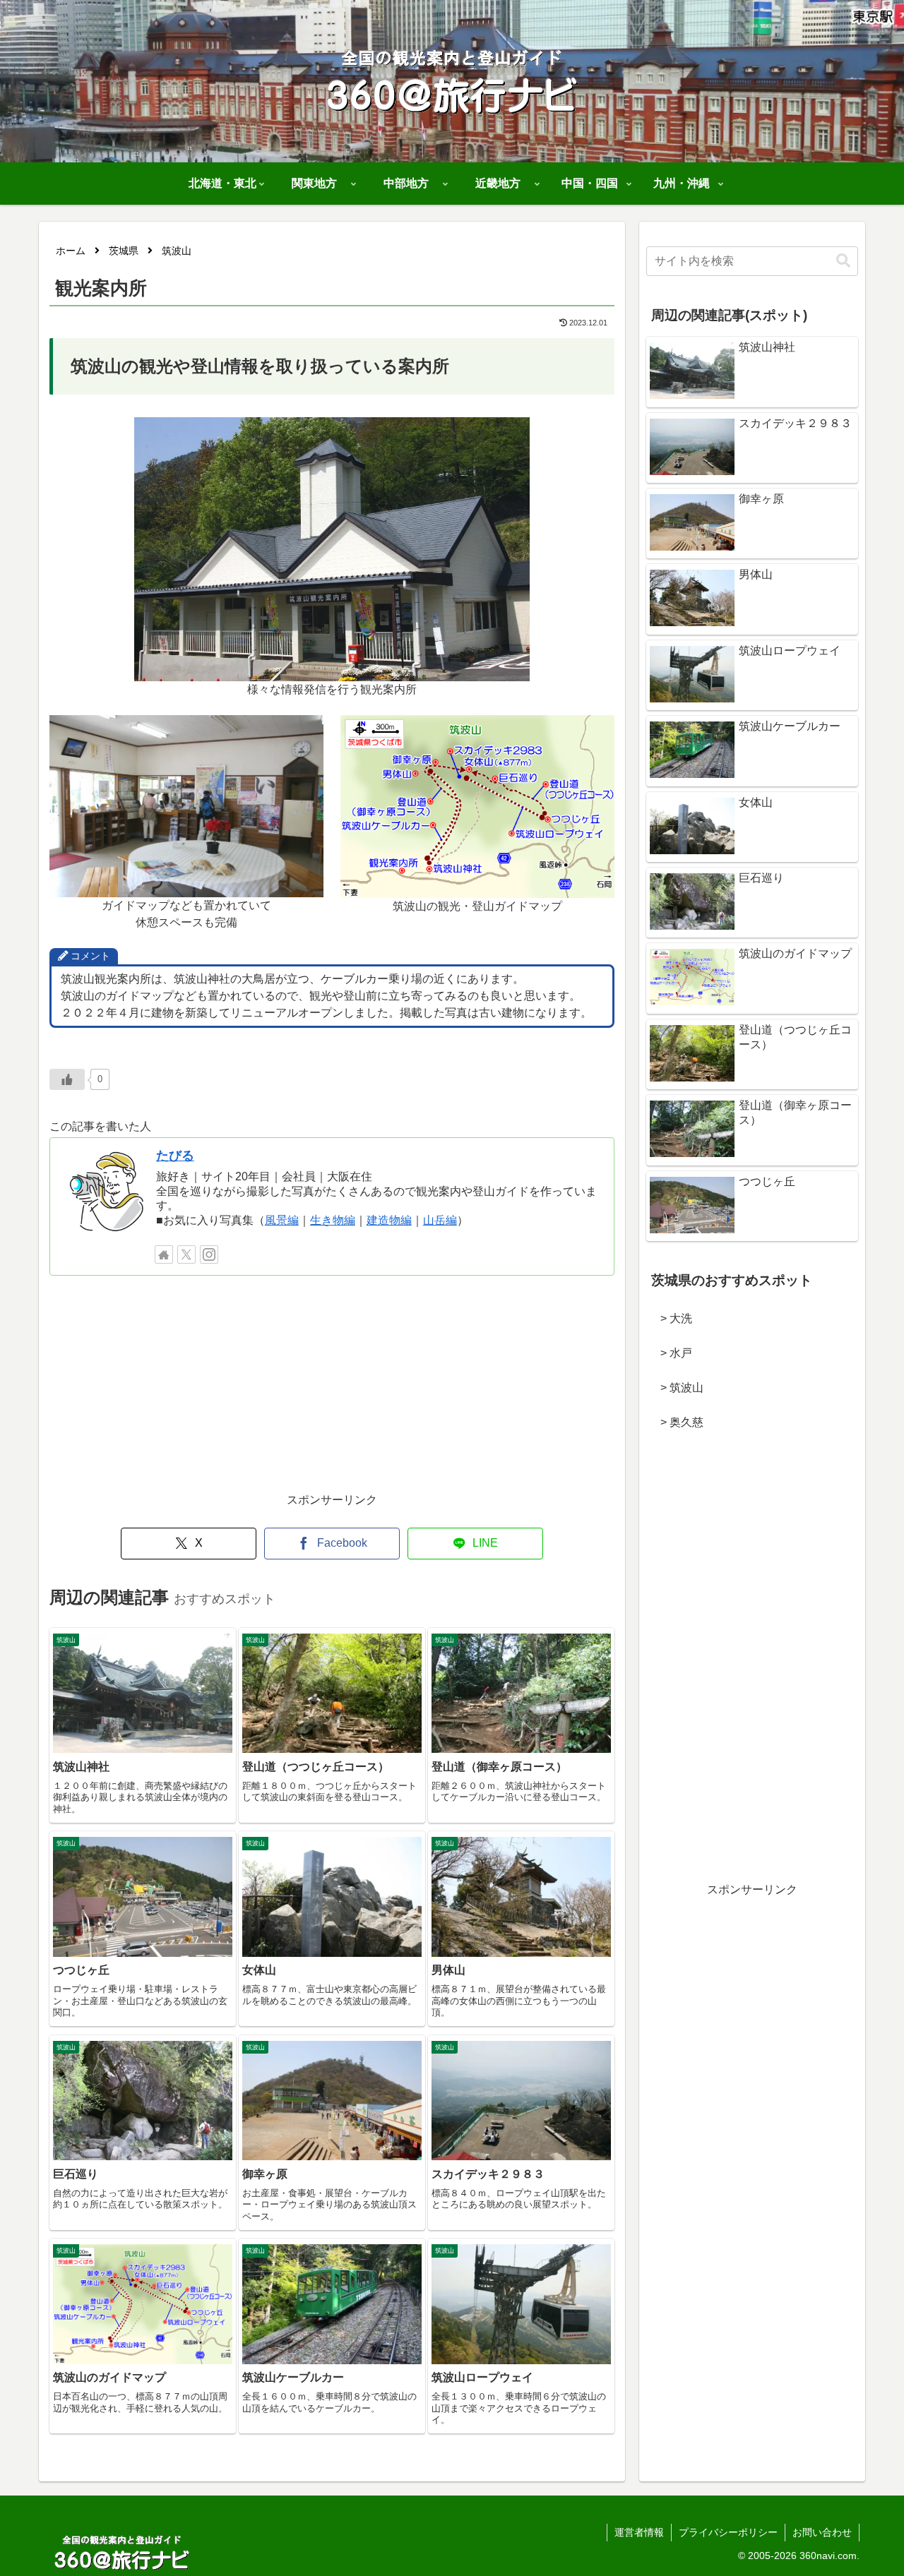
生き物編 (333, 1220)
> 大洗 (671, 1318)
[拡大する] (511, 436)
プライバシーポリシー (728, 2532)
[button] (843, 261)
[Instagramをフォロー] (209, 1254)
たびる (175, 1156)
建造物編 (389, 1220)
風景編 (282, 1220)
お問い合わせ (822, 2532)
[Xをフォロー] (186, 1254)
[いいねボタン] (67, 1079)
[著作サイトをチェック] (164, 1254)
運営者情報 (639, 2532)
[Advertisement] (332, 1391)
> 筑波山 (676, 1388)
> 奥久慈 (676, 1422)
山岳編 (440, 1220)
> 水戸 (671, 1353)
